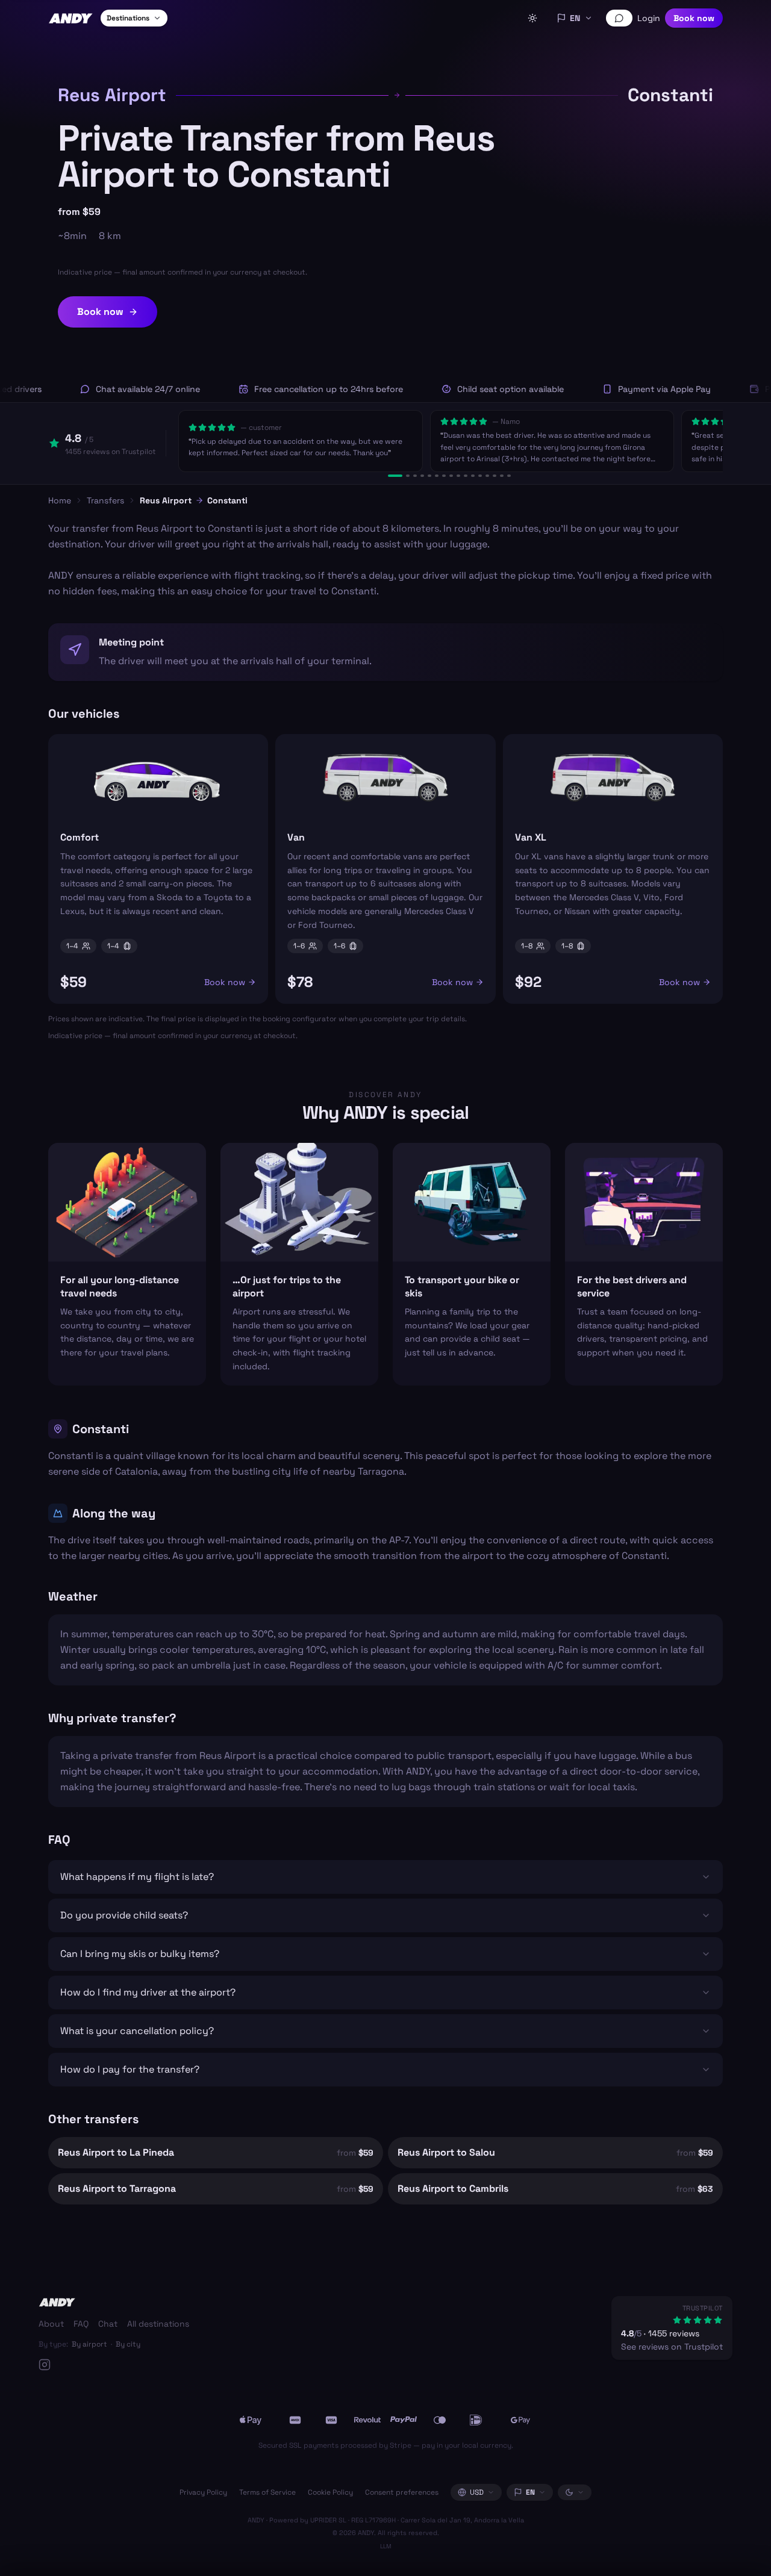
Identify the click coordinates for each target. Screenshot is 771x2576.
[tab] (395, 476)
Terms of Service (267, 2492)
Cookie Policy (330, 2492)
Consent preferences (402, 2492)
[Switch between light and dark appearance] (532, 18)
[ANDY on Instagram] (114, 2365)
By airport (89, 2344)
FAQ (81, 2324)
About (51, 2324)
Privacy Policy (203, 2492)
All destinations (158, 2324)
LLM (386, 2546)
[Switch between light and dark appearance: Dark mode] (575, 2492)
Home (60, 500)
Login (649, 18)
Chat (108, 2324)
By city (128, 2344)
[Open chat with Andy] (619, 18)
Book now (694, 18)
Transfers (105, 500)
